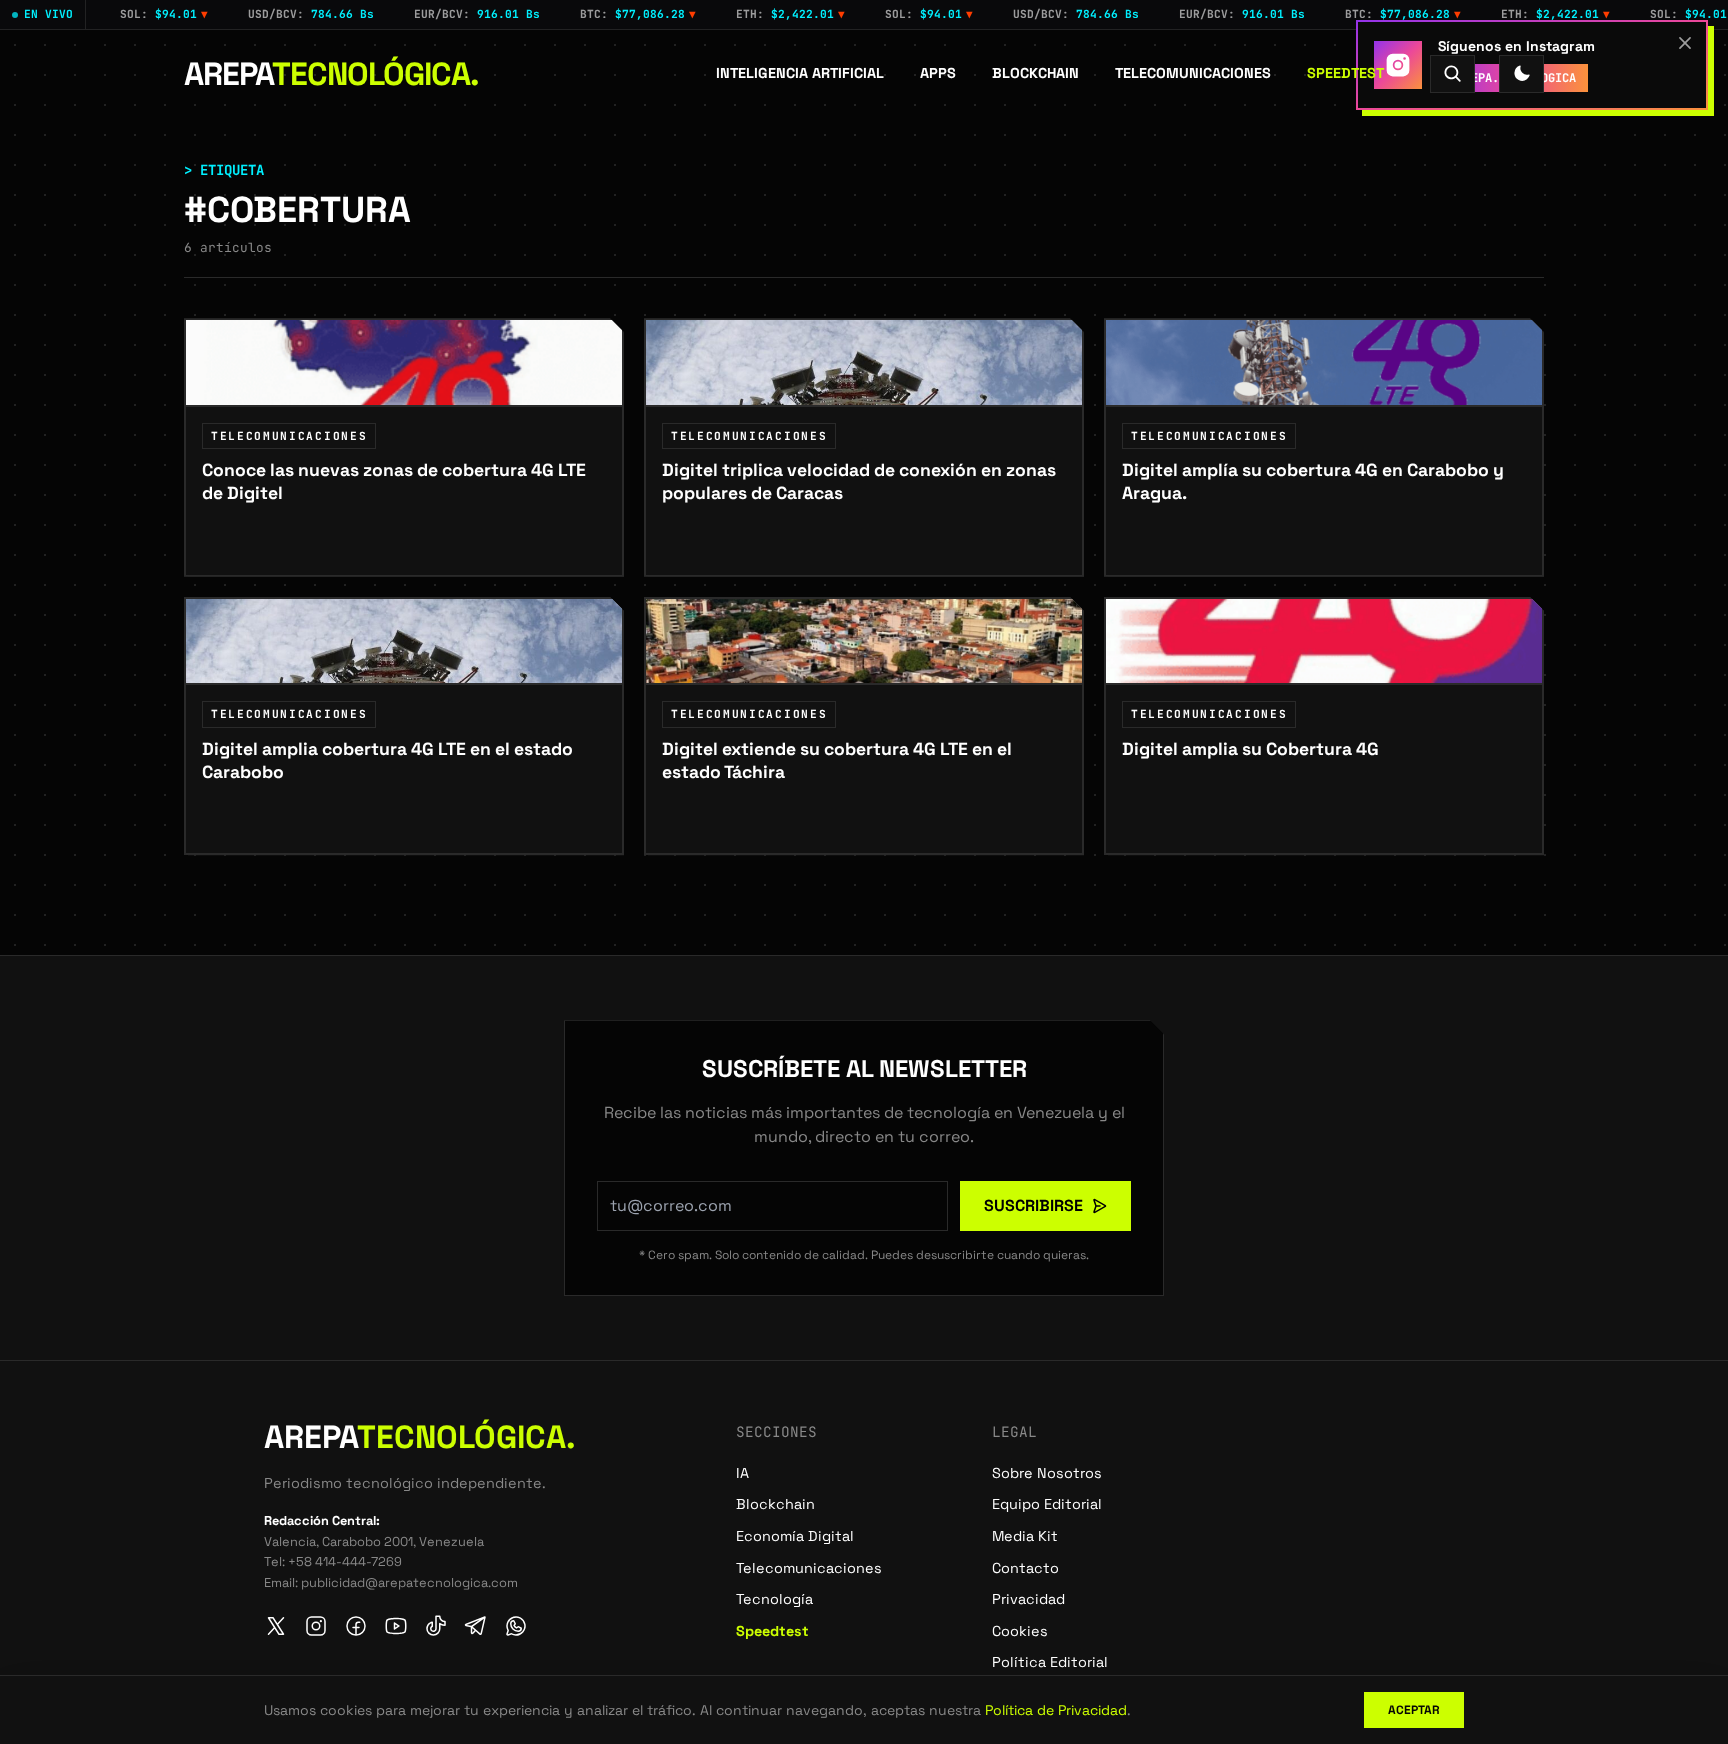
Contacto (1025, 1568)
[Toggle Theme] (1521, 73)
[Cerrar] (1685, 43)
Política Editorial (1050, 1662)
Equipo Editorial (1047, 1504)
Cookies (1020, 1631)
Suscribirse (1033, 1205)
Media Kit (1025, 1536)
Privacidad (1028, 1599)
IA (742, 1473)
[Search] (1452, 73)
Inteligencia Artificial (800, 73)
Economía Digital (795, 1536)
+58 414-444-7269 (345, 1561)
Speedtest (1345, 73)
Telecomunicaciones (1193, 73)
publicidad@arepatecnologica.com (409, 1582)
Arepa (331, 74)
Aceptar (1414, 1710)
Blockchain (1035, 73)
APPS (938, 73)
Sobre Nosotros (1047, 1473)
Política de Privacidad (1056, 1710)
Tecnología (774, 1599)
